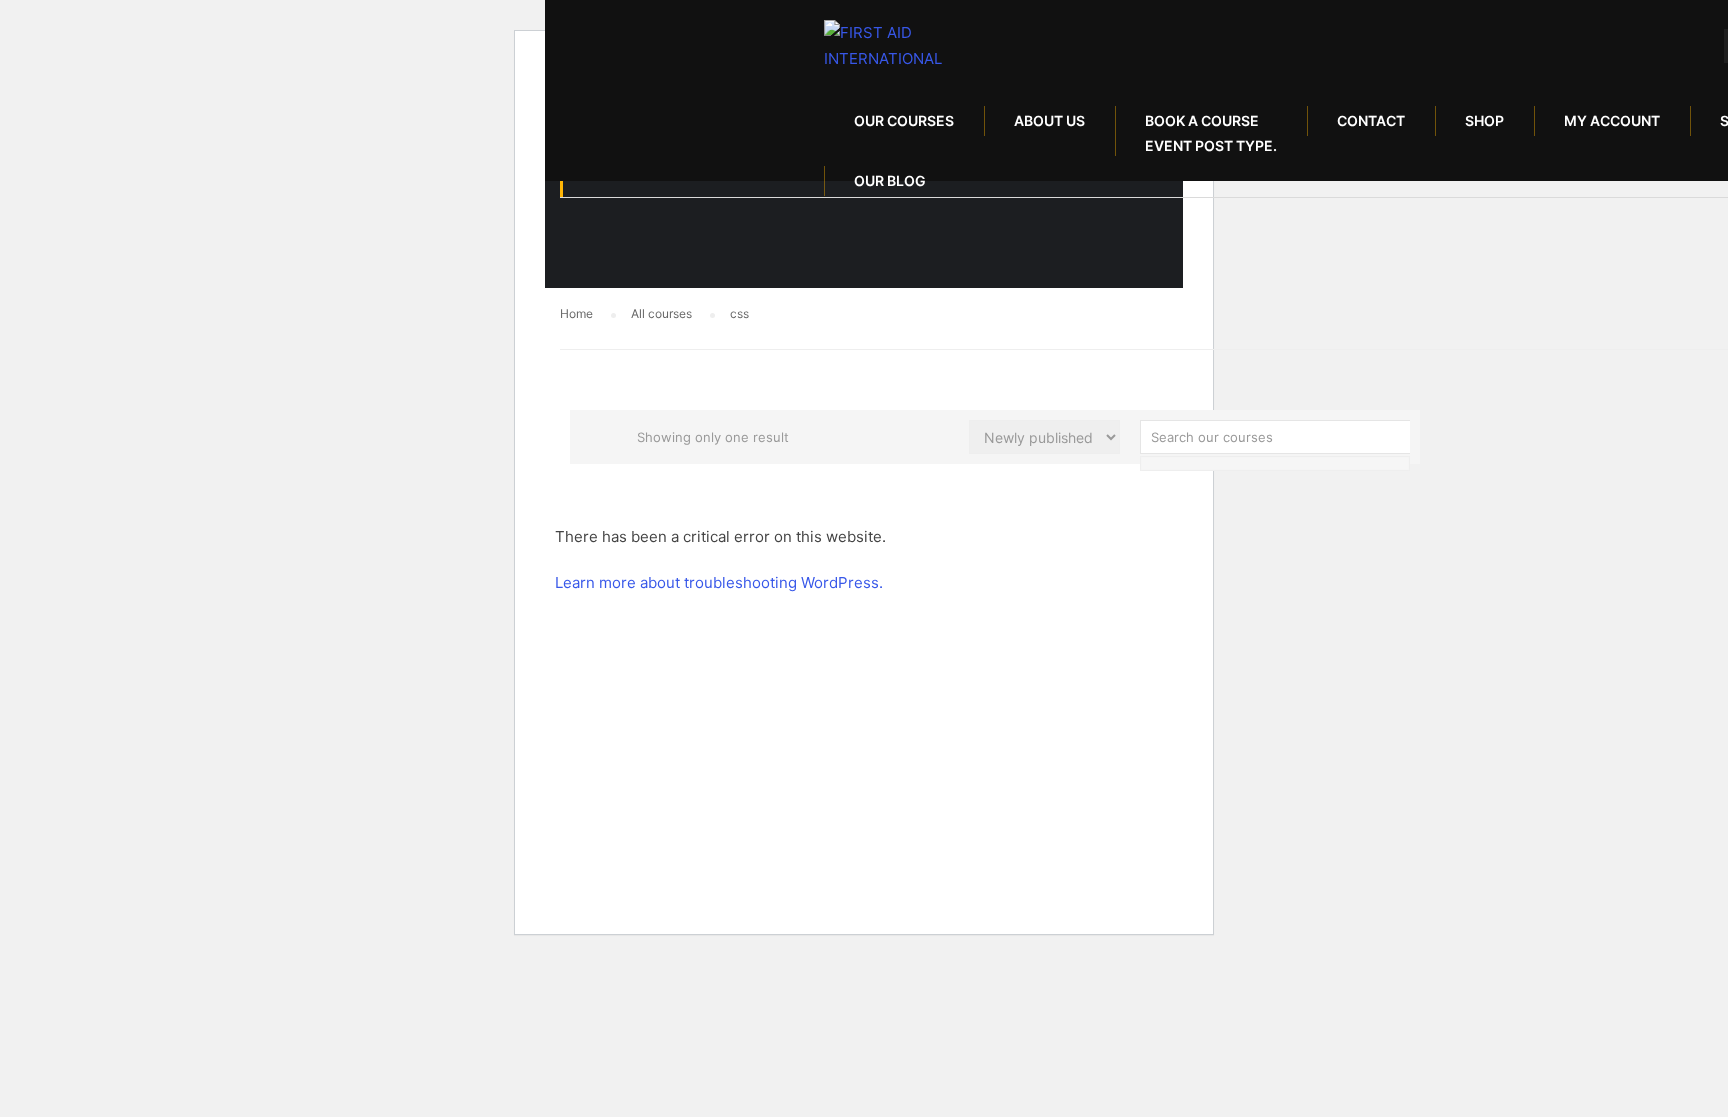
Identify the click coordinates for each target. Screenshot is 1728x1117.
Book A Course (1211, 133)
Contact (1371, 120)
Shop (1484, 120)
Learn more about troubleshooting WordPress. (719, 582)
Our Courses (904, 120)
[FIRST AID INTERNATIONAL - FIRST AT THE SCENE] (901, 45)
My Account (1612, 120)
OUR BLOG (890, 180)
